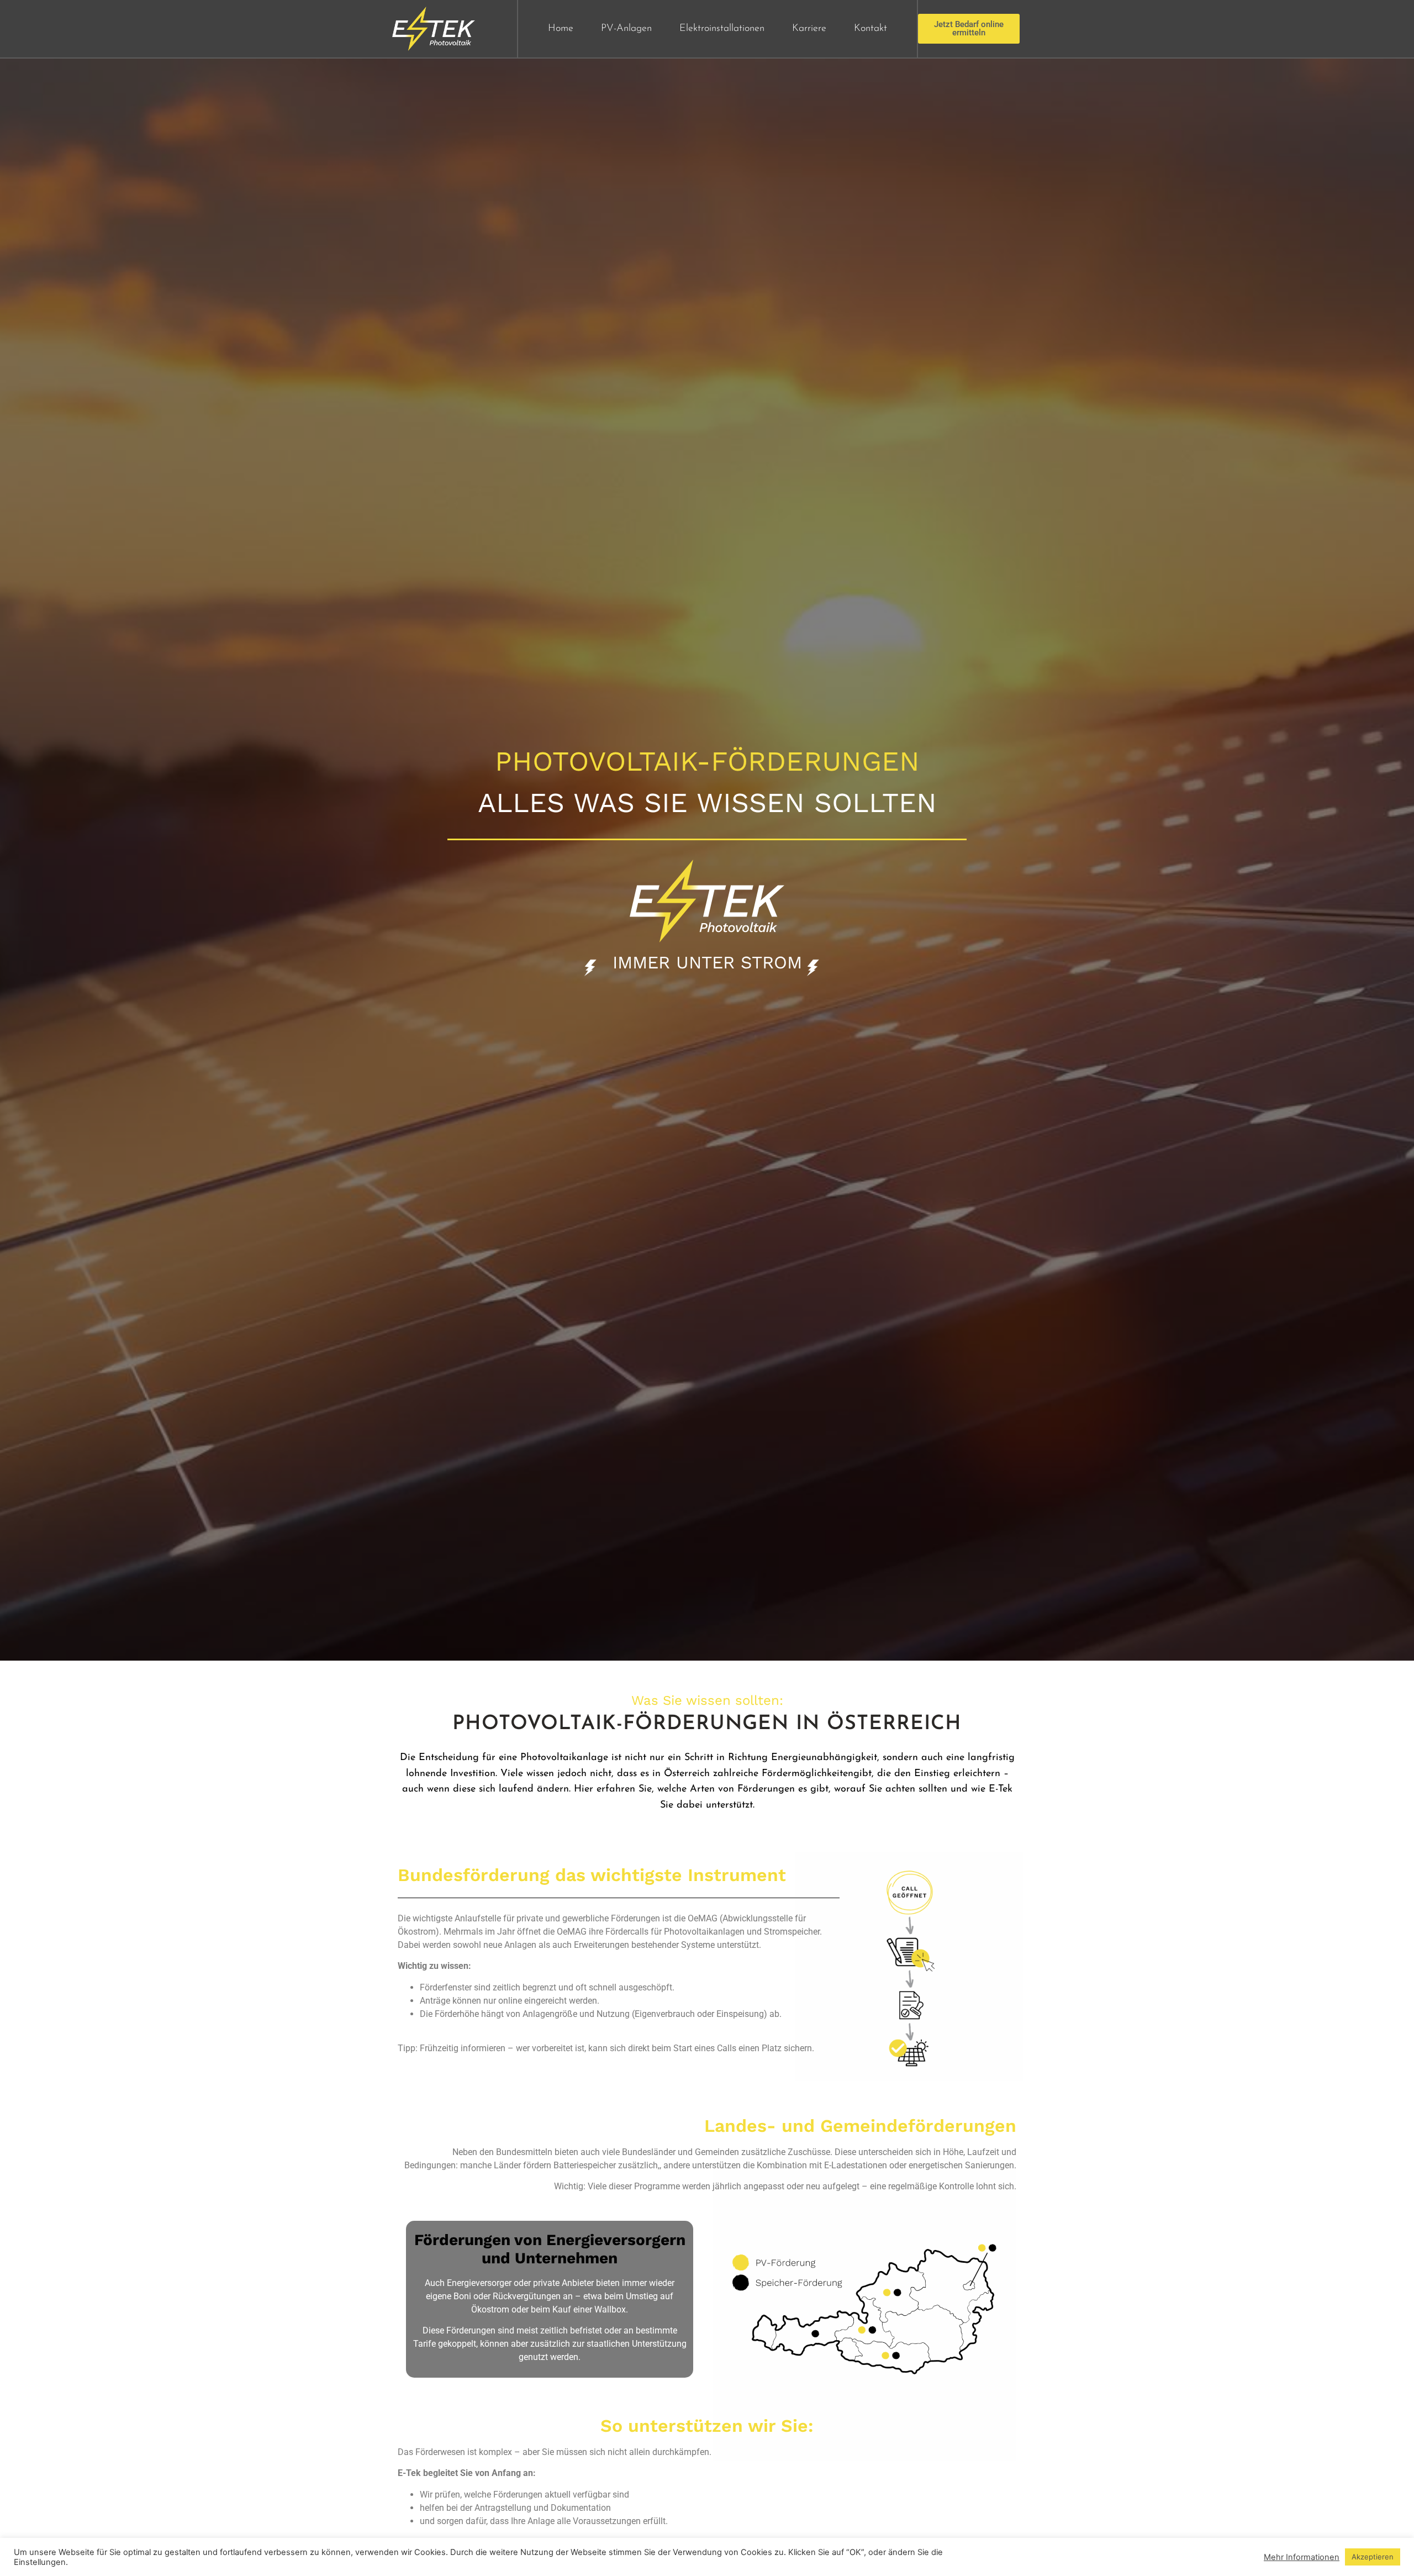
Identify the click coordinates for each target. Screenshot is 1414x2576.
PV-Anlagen (626, 29)
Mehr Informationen (1302, 2557)
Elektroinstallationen (722, 29)
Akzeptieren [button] (1373, 2557)
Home (561, 29)
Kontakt (870, 29)
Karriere (809, 29)
